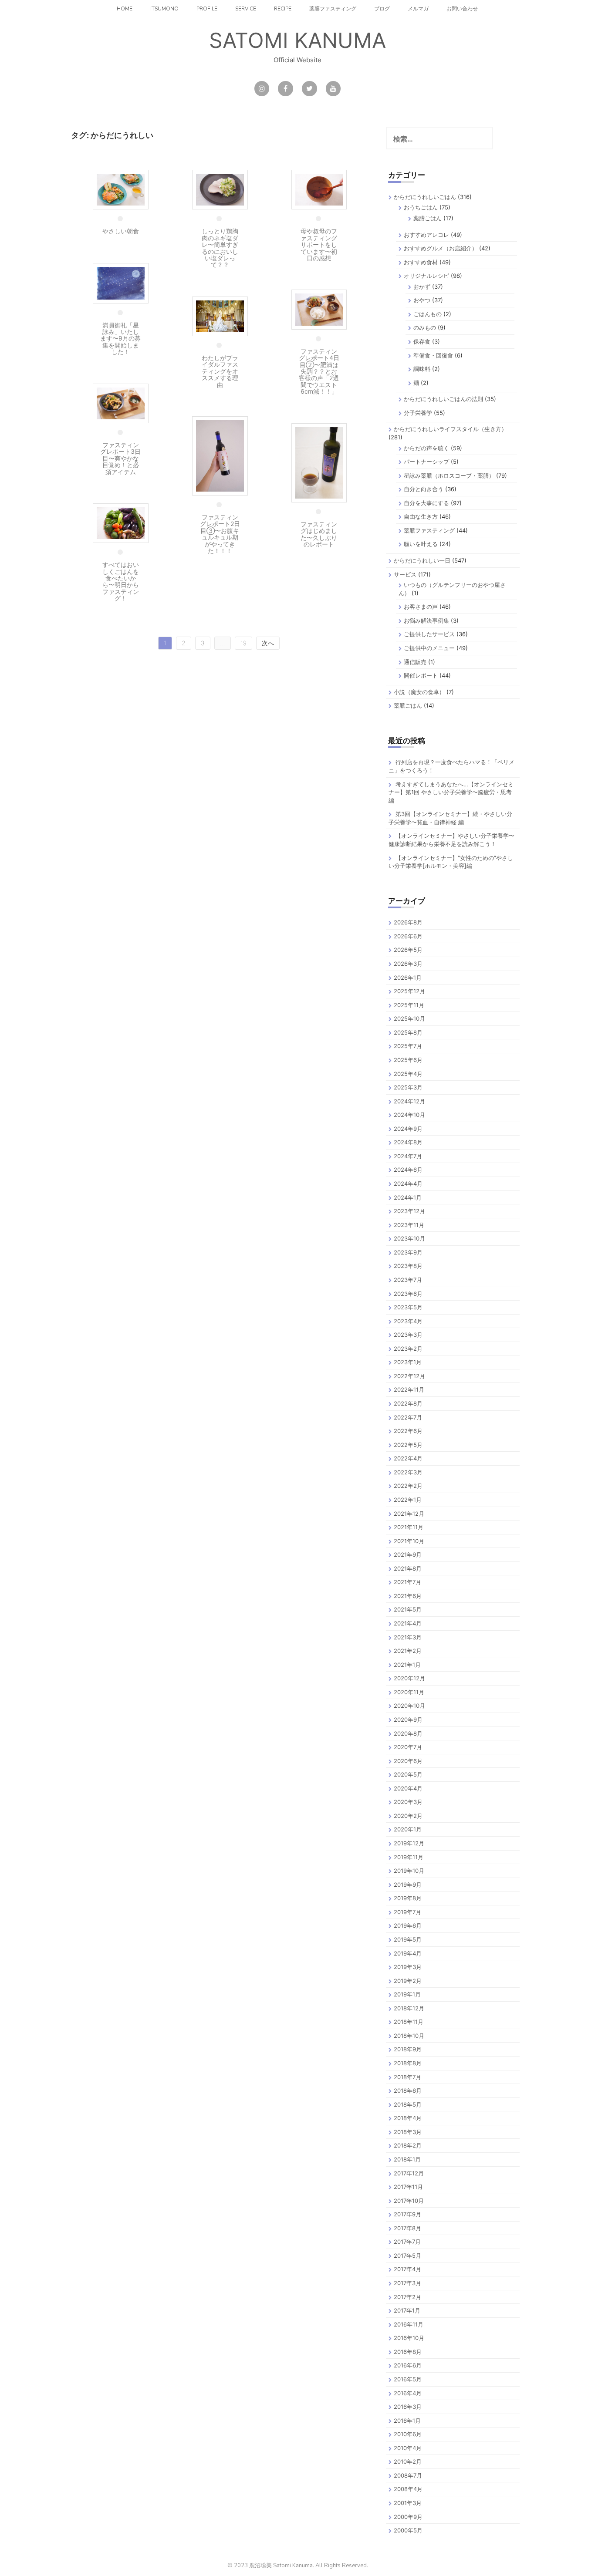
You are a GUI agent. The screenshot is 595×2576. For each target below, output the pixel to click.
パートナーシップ (426, 462)
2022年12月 (409, 1376)
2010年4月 (408, 2448)
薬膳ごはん (428, 218)
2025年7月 (408, 1046)
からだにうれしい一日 (422, 560)
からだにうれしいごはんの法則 (443, 399)
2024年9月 (408, 1129)
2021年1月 (407, 1665)
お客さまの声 (421, 607)
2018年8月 (408, 2063)
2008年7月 (408, 2475)
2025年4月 (408, 1074)
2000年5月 (408, 2530)
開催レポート (421, 675)
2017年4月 (407, 2269)
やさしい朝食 (121, 231)
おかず (422, 287)
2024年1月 (408, 1197)
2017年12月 (409, 2173)
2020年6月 (408, 1761)
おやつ (422, 300)
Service (246, 9)
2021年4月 (408, 1623)
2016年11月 (409, 2324)
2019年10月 (409, 1871)
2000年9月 (408, 2517)
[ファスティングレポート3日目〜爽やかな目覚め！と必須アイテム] (121, 403)
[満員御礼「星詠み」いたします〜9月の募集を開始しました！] (121, 282)
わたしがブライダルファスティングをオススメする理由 (220, 371)
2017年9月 (407, 2214)
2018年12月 (409, 2008)
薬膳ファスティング (333, 9)
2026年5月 (408, 950)
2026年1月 (408, 978)
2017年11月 (408, 2187)
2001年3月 (408, 2503)
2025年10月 (409, 1018)
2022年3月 (408, 1472)
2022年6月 (408, 1431)
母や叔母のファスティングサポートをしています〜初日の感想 (319, 244)
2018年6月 (408, 2090)
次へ (268, 643)
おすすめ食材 (421, 262)
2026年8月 (408, 922)
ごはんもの (428, 314)
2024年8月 (408, 1142)
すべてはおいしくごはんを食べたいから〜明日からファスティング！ (121, 581)
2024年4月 (408, 1183)
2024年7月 (408, 1156)
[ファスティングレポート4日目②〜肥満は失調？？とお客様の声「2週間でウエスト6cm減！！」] (319, 309)
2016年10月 (409, 2338)
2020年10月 (409, 1706)
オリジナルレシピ (426, 276)
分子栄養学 (418, 413)
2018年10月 (409, 2036)
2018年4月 (408, 2118)
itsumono (164, 9)
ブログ (382, 9)
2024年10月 (409, 1115)
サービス (405, 574)
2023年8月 (408, 1266)
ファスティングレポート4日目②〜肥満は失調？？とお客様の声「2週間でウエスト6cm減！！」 (319, 371)
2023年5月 (408, 1307)
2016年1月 (407, 2421)
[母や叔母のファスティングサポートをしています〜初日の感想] (319, 189)
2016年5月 (408, 2379)
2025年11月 (409, 1005)
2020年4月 (408, 1788)
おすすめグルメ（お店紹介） (441, 248)
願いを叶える (421, 544)
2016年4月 (408, 2393)
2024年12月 (409, 1101)
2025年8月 (408, 1032)
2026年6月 (408, 936)
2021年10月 (409, 1541)
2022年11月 (409, 1389)
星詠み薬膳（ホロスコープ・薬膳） (449, 475)
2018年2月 (408, 2145)
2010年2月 (408, 2461)
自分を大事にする (426, 503)
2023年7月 (408, 1280)
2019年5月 (408, 1939)
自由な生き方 (421, 516)
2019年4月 (408, 1953)
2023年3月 (408, 1335)
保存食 (422, 341)
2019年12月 (409, 1843)
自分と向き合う (424, 489)
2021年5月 (408, 1609)
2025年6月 (408, 1060)
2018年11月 (409, 2022)
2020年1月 (408, 1829)
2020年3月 (408, 1802)
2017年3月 (407, 2283)
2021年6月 (408, 1596)
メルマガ (418, 9)
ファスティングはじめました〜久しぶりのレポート (319, 534)
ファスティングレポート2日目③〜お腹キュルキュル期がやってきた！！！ (220, 534)
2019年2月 (408, 1981)
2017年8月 (407, 2228)
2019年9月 (408, 1885)
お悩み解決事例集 (426, 620)
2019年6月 (408, 1925)
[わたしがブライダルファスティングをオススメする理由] (220, 315)
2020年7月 (408, 1747)
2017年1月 (407, 2310)
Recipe (283, 9)
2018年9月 (408, 2049)
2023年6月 (408, 1294)
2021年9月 (408, 1554)
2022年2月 (408, 1486)
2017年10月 (409, 2201)
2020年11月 (409, 1692)
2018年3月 (408, 2132)
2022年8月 (408, 1403)
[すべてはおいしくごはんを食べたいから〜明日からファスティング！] (121, 522)
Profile (207, 9)
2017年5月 (407, 2256)
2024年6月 (408, 1170)
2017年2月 (407, 2297)
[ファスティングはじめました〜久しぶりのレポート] (319, 462)
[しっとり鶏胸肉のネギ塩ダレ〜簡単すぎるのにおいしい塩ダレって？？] (220, 189)
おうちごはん (421, 207)
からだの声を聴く (426, 448)
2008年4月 (408, 2489)
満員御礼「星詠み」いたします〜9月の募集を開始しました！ (120, 339)
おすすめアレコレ (426, 235)
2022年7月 (408, 1417)
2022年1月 (408, 1500)
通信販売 (415, 662)
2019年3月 (408, 1967)
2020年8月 (408, 1733)
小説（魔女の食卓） (419, 692)
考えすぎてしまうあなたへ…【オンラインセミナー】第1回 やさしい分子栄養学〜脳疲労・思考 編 (451, 792)
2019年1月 (407, 1994)
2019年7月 (407, 1912)
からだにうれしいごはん (425, 197)
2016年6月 (408, 2365)
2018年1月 (407, 2159)
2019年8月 (408, 1898)
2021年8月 (408, 1568)
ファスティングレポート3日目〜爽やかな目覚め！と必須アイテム (120, 458)
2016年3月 (408, 2407)
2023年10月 (409, 1238)
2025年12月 (409, 991)
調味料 (422, 369)
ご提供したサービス (429, 634)
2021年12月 (409, 1514)
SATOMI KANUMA (297, 40)
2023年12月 (409, 1211)
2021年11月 (409, 1527)
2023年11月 (409, 1225)
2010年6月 (408, 2434)
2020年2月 (408, 1816)
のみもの (425, 327)
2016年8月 (408, 2352)
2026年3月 (408, 964)
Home (125, 9)
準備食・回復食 (433, 355)
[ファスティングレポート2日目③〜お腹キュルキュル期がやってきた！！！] (220, 455)
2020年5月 (408, 1774)
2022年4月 (408, 1458)
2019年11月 (409, 1857)
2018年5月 (408, 2104)
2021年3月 (408, 1637)
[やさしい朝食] (121, 189)
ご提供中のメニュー (429, 648)
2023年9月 (408, 1252)
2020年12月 (409, 1678)
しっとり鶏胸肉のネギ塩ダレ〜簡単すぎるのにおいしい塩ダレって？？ (220, 248)
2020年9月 (408, 1720)
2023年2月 (408, 1349)
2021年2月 (408, 1651)
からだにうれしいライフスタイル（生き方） (450, 429)
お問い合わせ (462, 9)
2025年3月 (408, 1087)
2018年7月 (407, 2077)
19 (243, 643)
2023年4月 (408, 1321)
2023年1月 (408, 1362)
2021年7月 (407, 1582)
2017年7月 (407, 2242)
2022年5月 (408, 1445)
